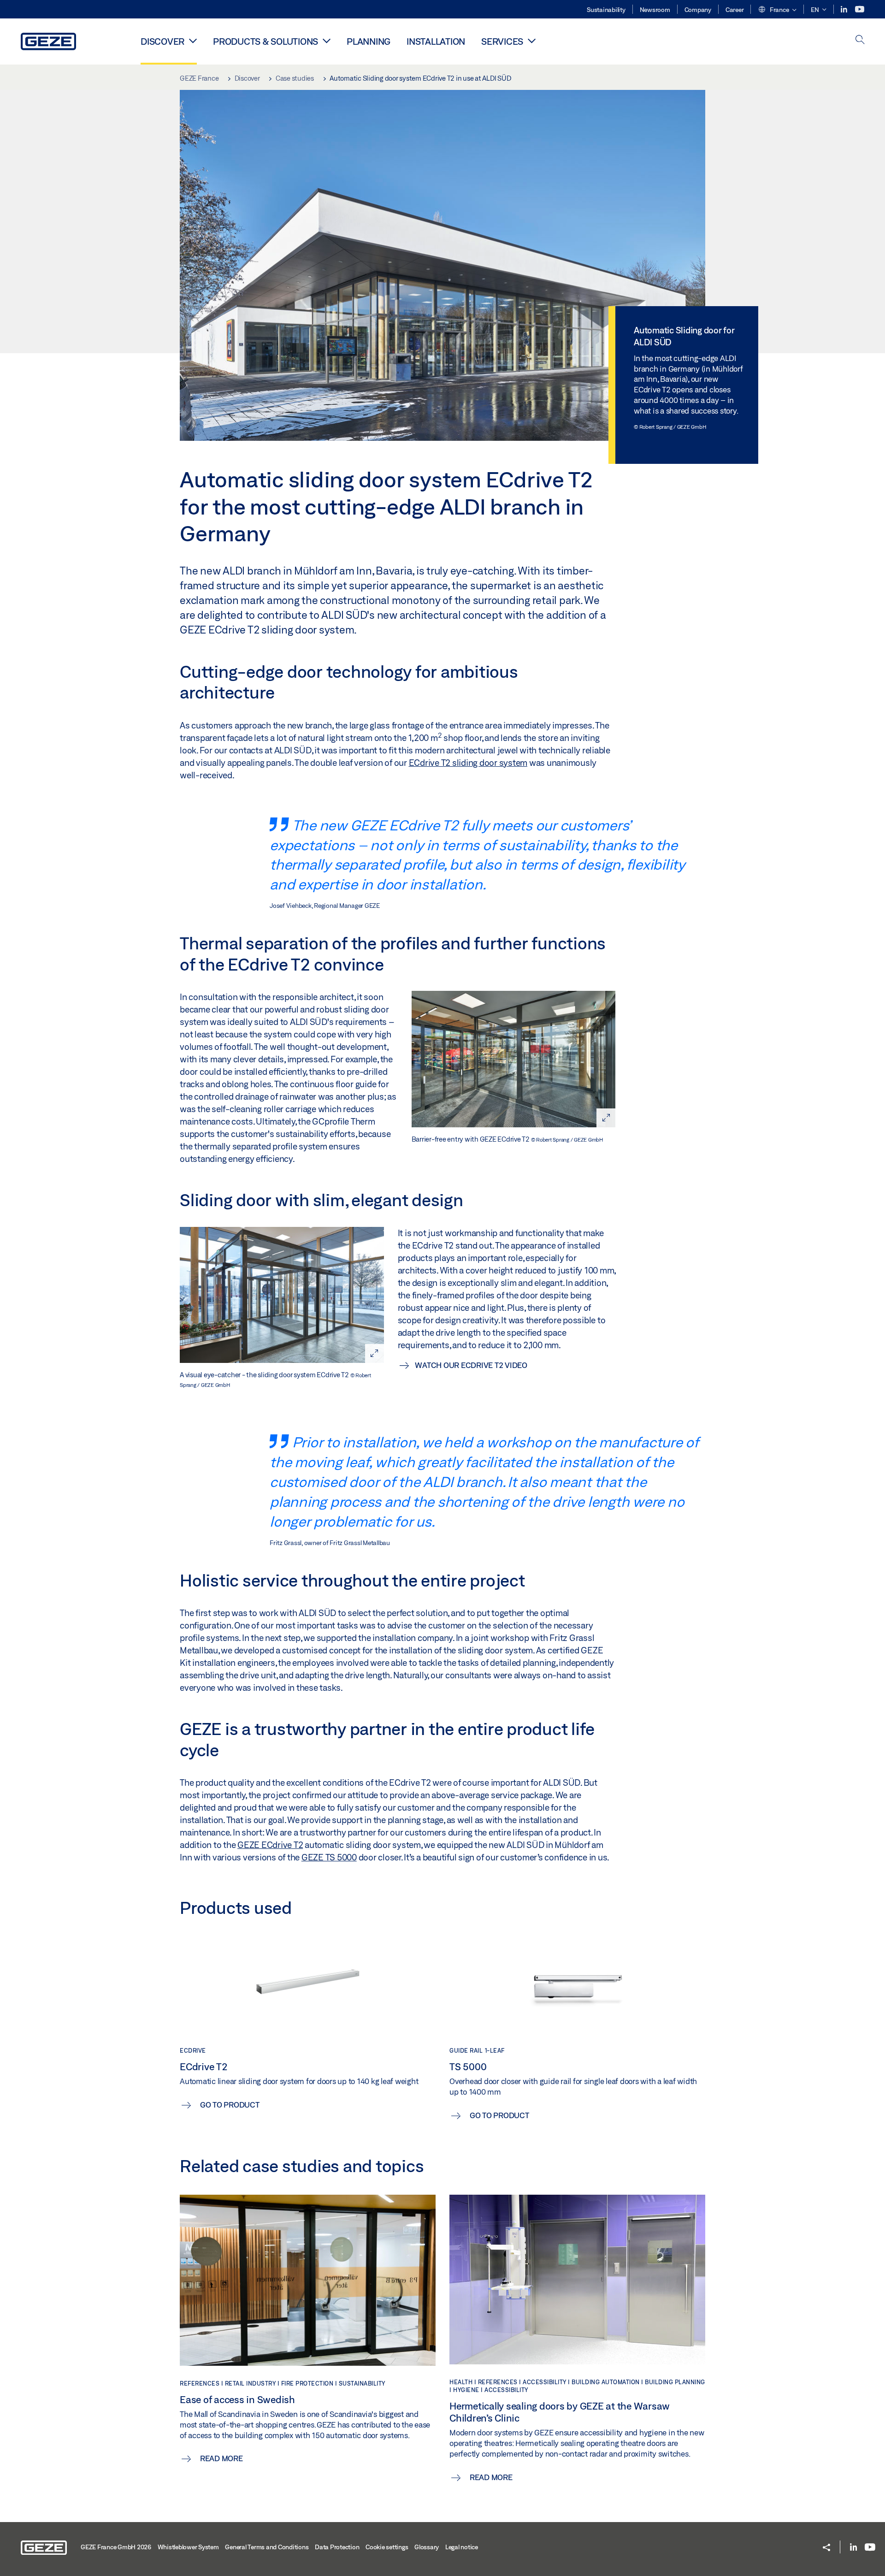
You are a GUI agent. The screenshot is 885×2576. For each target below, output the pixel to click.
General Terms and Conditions (267, 2547)
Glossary (427, 2547)
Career (735, 10)
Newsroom (655, 10)
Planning (369, 41)
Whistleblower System (188, 2547)
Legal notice (462, 2547)
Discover (162, 41)
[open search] (860, 40)
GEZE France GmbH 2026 (116, 2547)
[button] (777, 10)
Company (698, 10)
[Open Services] (532, 41)
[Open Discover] (193, 41)
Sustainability (606, 10)
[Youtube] (860, 9)
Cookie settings (387, 2547)
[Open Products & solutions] (327, 41)
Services (502, 41)
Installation (436, 41)
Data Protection (337, 2547)
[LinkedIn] (845, 9)
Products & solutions (265, 41)
